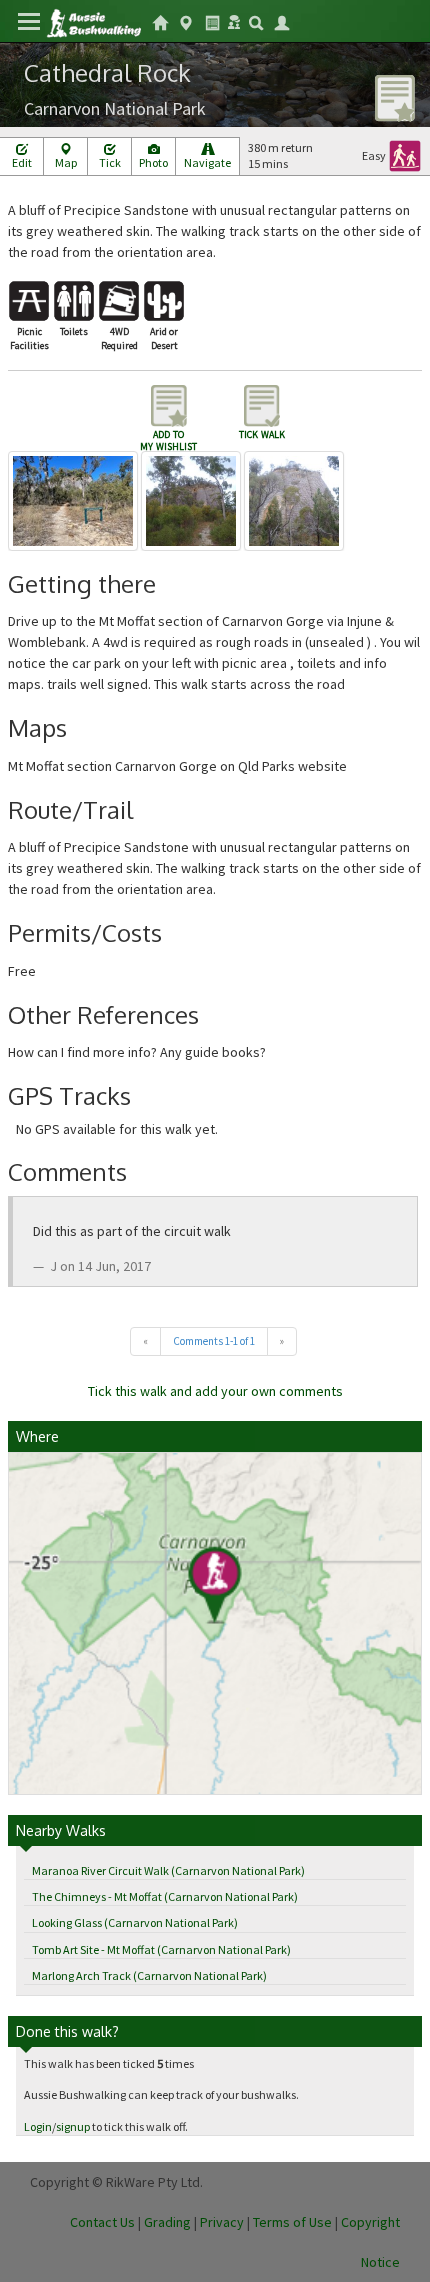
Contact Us (102, 2222)
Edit (22, 162)
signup (73, 2126)
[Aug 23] (74, 499)
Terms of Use (292, 2222)
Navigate (207, 162)
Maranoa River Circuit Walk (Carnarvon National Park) (168, 1870)
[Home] (93, 21)
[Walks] (186, 21)
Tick (110, 162)
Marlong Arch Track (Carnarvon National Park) (149, 1975)
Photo (153, 162)
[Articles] (212, 21)
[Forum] (234, 20)
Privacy (222, 2222)
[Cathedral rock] (192, 499)
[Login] (282, 21)
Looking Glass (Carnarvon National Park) (135, 1922)
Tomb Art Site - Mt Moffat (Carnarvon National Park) (161, 1949)
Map (66, 162)
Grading (167, 2222)
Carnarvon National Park (115, 108)
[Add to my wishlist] (395, 97)
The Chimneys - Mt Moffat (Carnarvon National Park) (165, 1896)
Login (38, 2126)
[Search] (256, 21)
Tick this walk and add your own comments (215, 1391)
